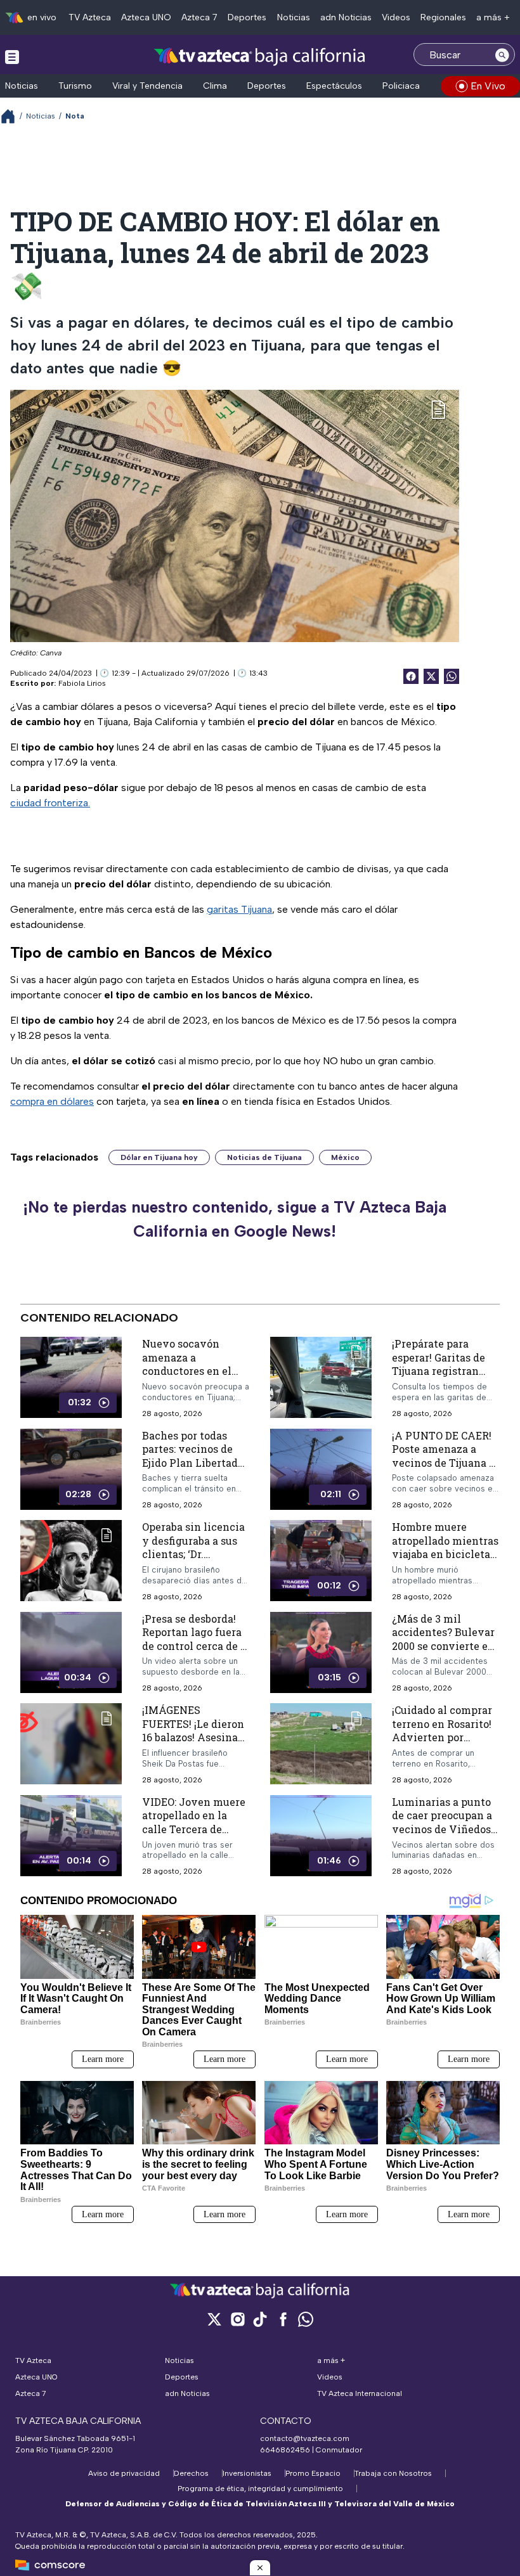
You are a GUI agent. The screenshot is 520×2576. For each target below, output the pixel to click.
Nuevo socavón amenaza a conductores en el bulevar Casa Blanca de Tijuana (193, 1371)
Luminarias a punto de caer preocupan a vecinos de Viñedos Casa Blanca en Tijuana (442, 1829)
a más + (493, 17)
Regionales (443, 17)
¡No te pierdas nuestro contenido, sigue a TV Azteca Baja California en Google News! (235, 1219)
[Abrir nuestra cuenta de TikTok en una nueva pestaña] (260, 2319)
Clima (215, 86)
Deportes (247, 17)
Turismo (75, 86)
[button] (260, 2568)
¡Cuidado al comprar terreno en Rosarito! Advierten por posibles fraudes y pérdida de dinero (442, 1738)
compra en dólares (52, 1101)
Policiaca (401, 86)
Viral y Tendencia (147, 86)
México (345, 1157)
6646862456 (285, 2450)
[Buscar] (502, 55)
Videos (396, 17)
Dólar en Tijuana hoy (159, 1157)
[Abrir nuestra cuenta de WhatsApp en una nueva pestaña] (306, 2319)
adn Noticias (346, 17)
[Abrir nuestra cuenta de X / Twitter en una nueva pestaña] (214, 2319)
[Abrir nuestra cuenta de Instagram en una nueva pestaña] (237, 2319)
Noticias (294, 17)
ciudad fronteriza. (50, 803)
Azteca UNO (146, 17)
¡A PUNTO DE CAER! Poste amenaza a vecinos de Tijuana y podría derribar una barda (444, 1463)
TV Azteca (90, 17)
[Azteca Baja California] (260, 56)
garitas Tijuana (239, 909)
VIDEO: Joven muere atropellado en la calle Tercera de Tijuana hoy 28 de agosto (194, 1829)
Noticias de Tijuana (264, 1157)
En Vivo (488, 86)
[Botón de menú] (12, 56)
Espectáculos (334, 86)
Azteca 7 (199, 17)
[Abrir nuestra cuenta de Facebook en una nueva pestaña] (283, 2319)
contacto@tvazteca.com (305, 2438)
